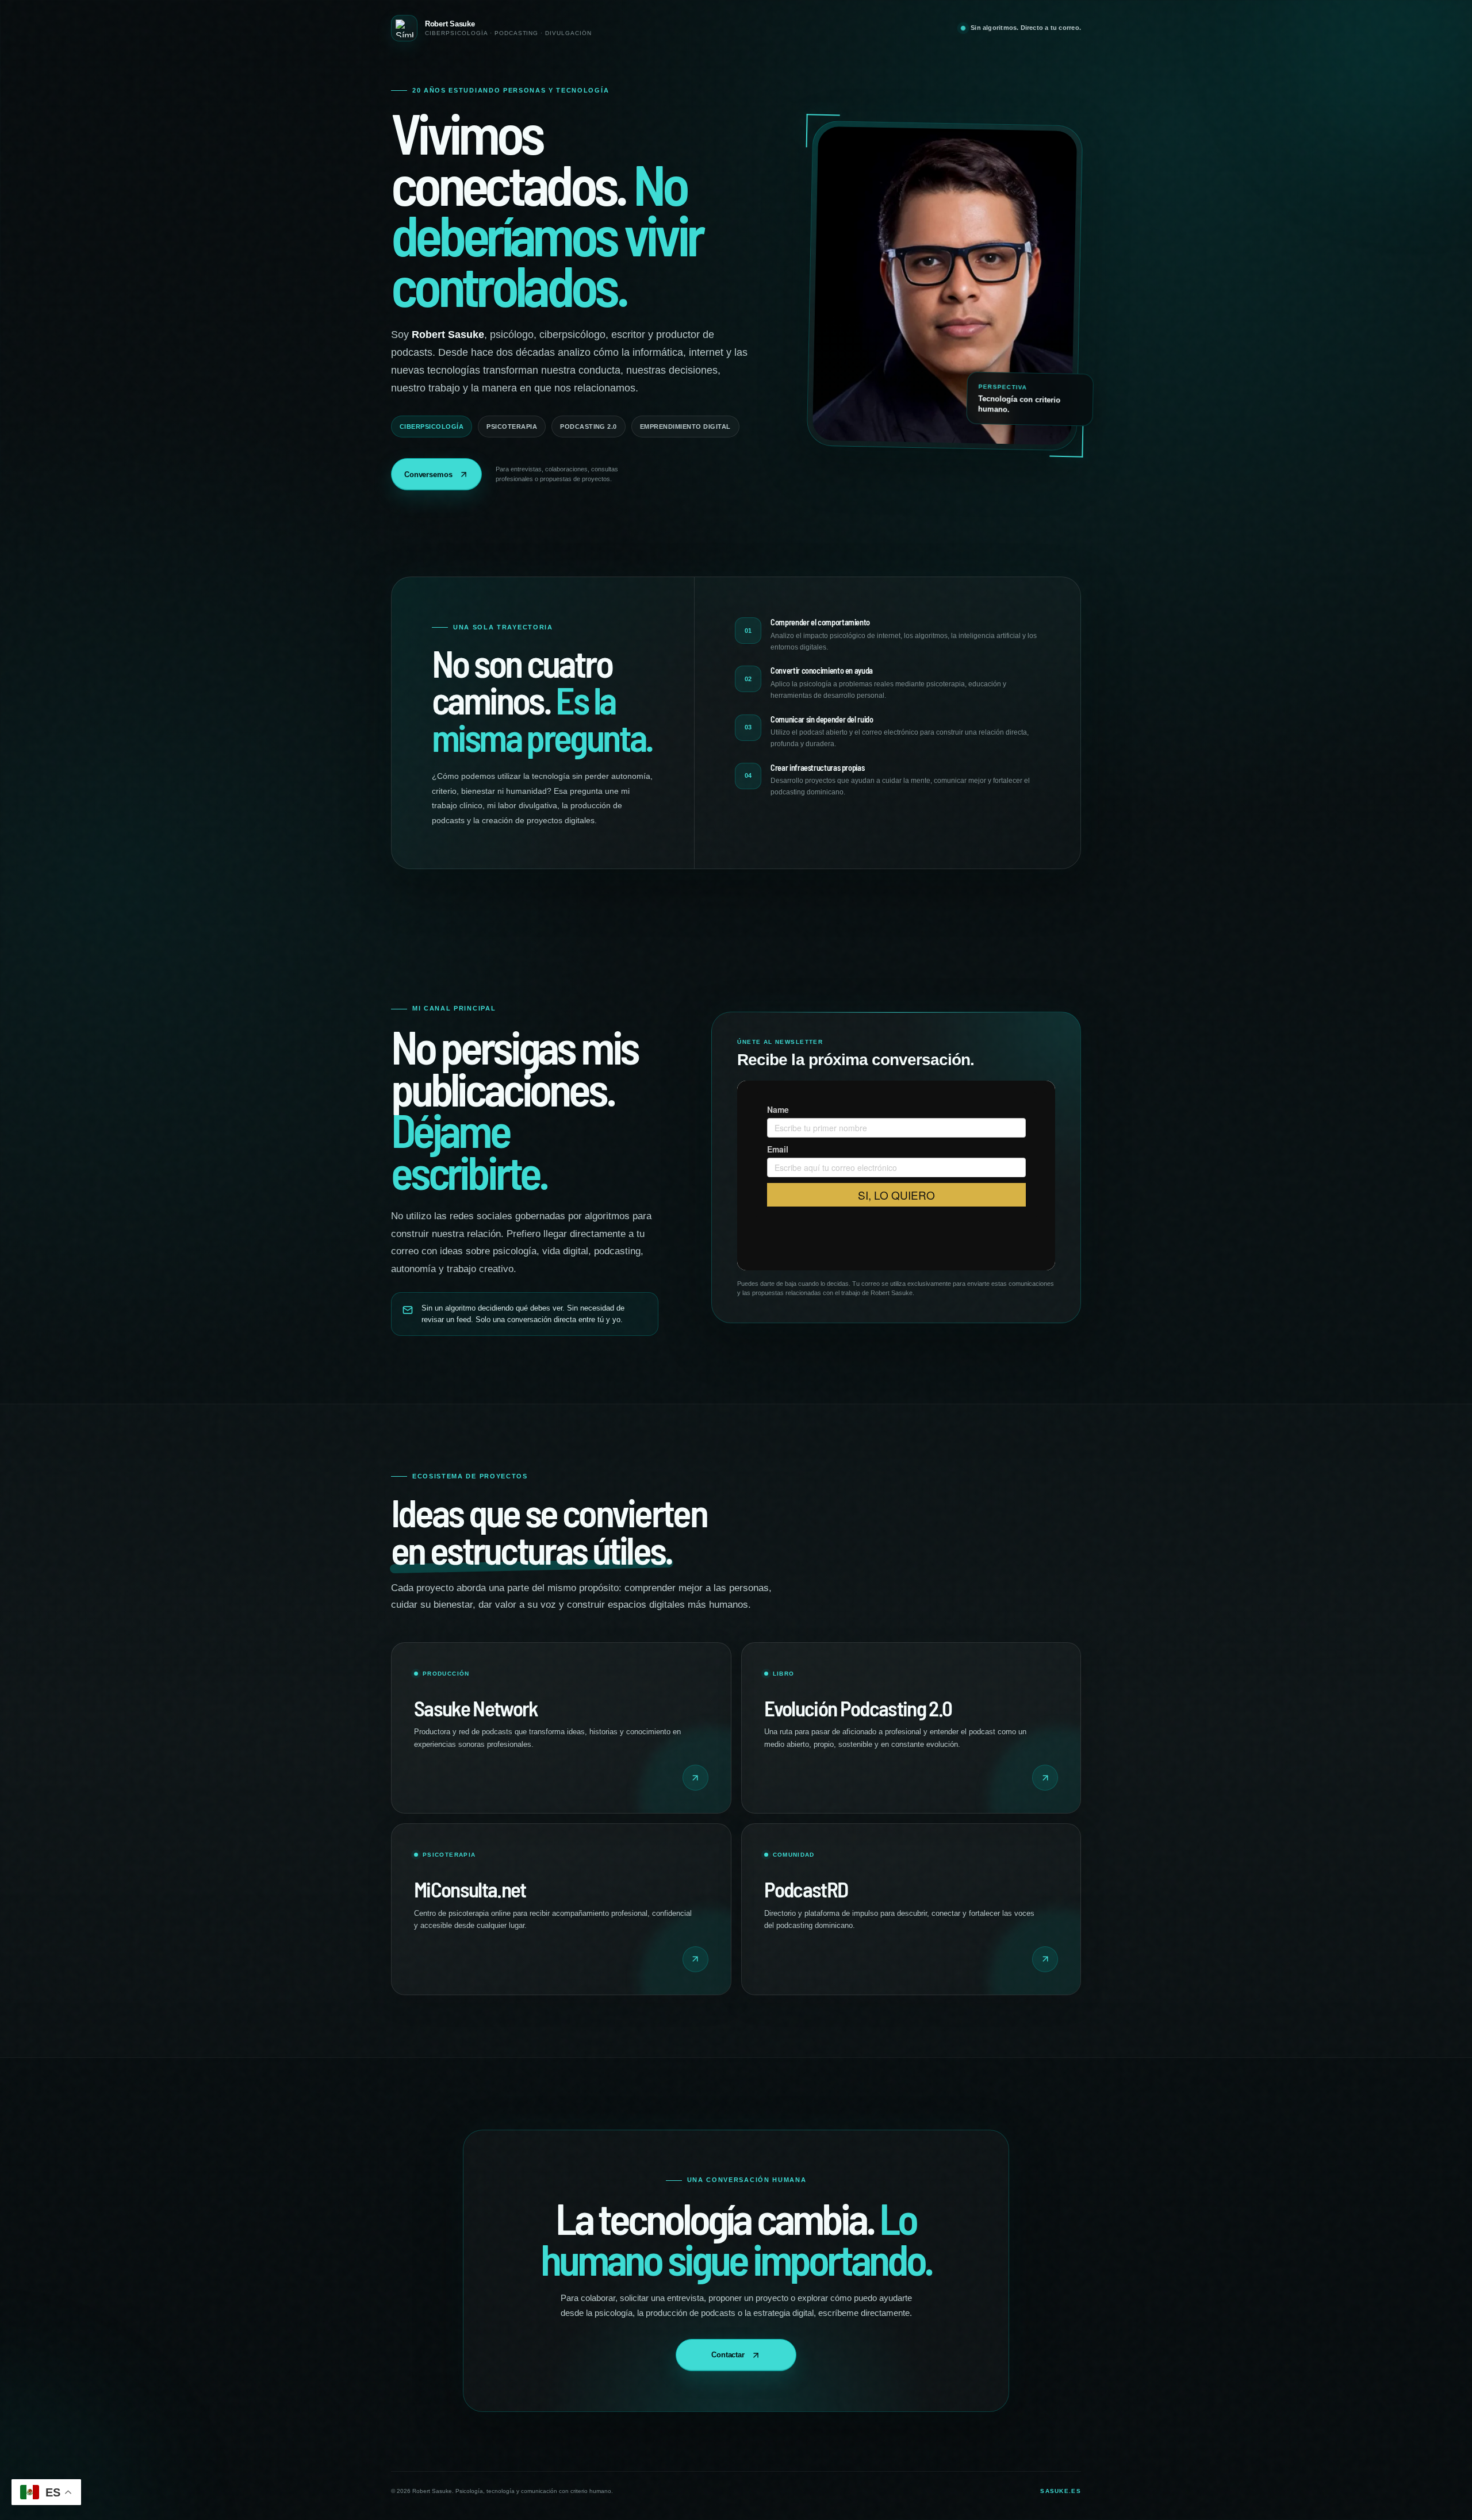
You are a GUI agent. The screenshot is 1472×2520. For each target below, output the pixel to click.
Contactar (728, 2355)
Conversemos (428, 475)
